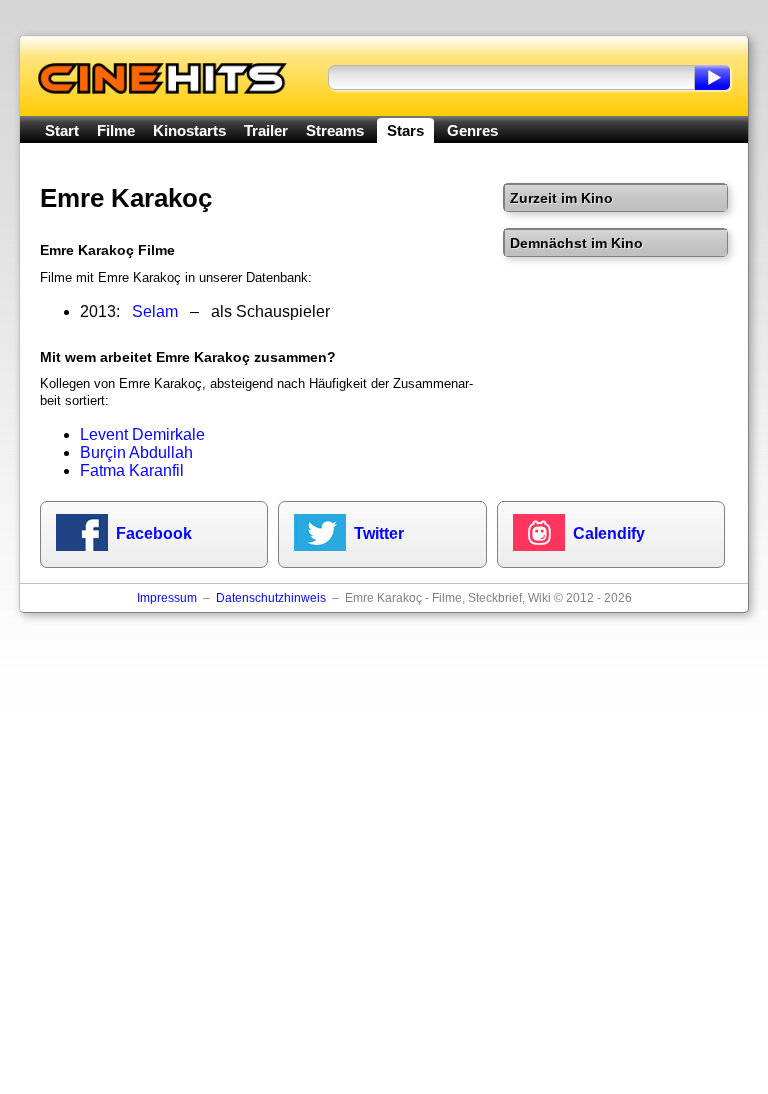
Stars (405, 130)
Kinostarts (189, 130)
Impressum (167, 598)
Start (62, 130)
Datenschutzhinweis (271, 598)
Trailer (266, 130)
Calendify (609, 533)
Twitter (379, 533)
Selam (155, 311)
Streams (335, 130)
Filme (116, 130)
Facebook (154, 533)
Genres (472, 130)
